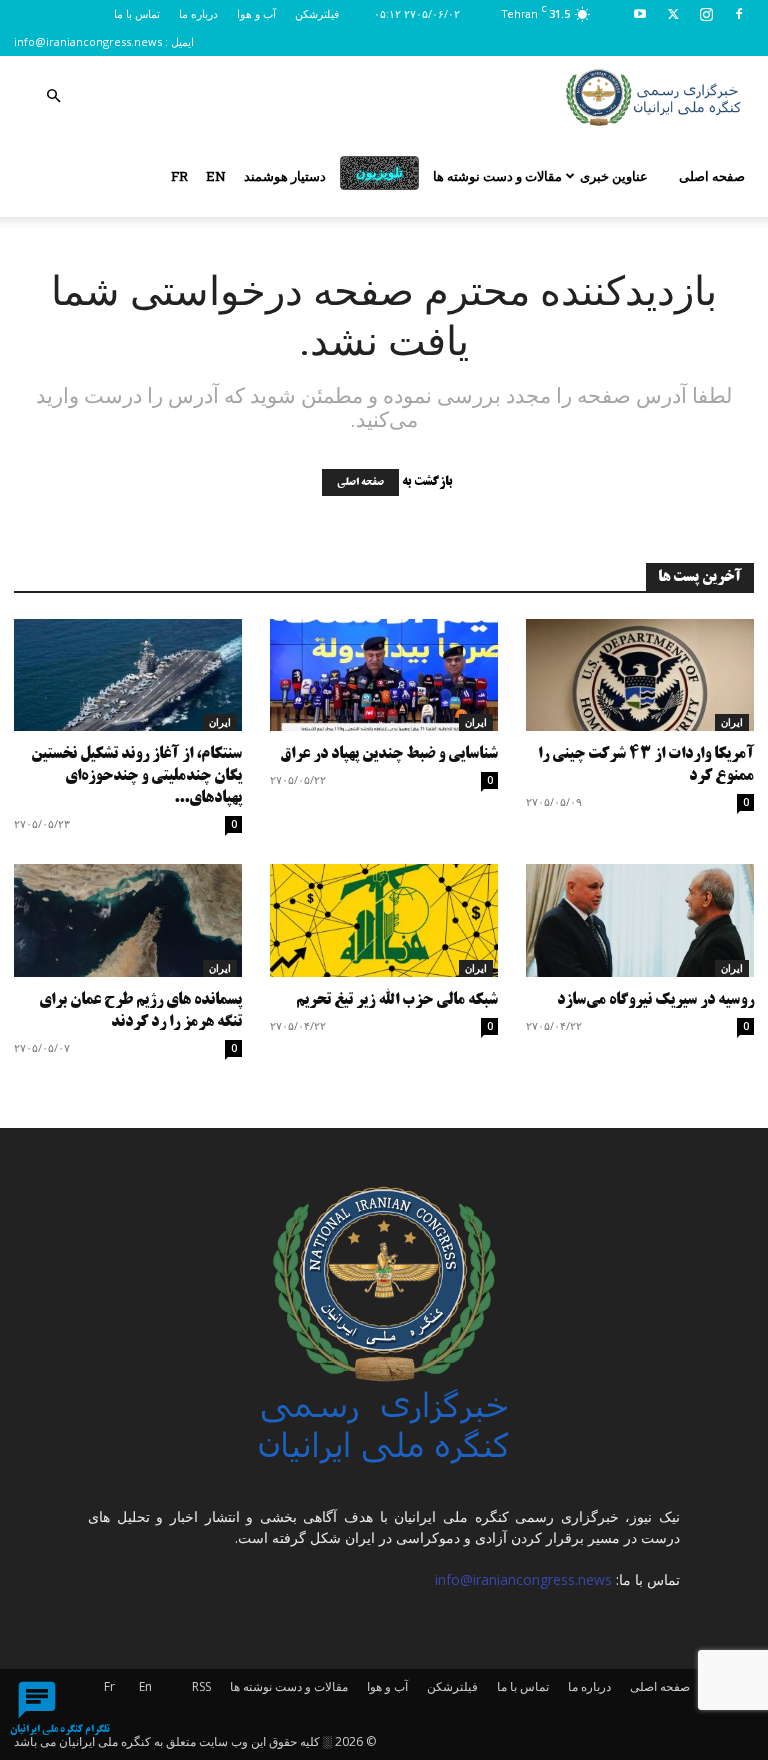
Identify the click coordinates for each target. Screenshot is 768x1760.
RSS (201, 1686)
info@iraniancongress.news (88, 41)
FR (179, 176)
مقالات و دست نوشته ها (497, 176)
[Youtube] (640, 14)
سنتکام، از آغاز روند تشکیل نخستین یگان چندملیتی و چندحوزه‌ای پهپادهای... (136, 776)
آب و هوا (256, 13)
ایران (220, 722)
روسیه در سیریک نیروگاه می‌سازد (655, 1000)
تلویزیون (379, 172)
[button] (53, 96)
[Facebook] (739, 14)
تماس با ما (137, 13)
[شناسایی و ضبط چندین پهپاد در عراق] (384, 675)
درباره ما (198, 13)
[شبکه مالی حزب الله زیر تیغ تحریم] (384, 920)
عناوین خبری (614, 176)
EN (216, 176)
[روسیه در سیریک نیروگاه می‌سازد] (640, 920)
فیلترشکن (317, 13)
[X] (673, 14)
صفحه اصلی (712, 176)
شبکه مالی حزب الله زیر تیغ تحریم (397, 1000)
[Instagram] (706, 14)
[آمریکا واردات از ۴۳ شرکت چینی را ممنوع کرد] (640, 675)
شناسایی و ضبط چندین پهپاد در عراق (389, 754)
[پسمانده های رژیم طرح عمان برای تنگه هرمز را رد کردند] (128, 920)
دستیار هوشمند (285, 176)
